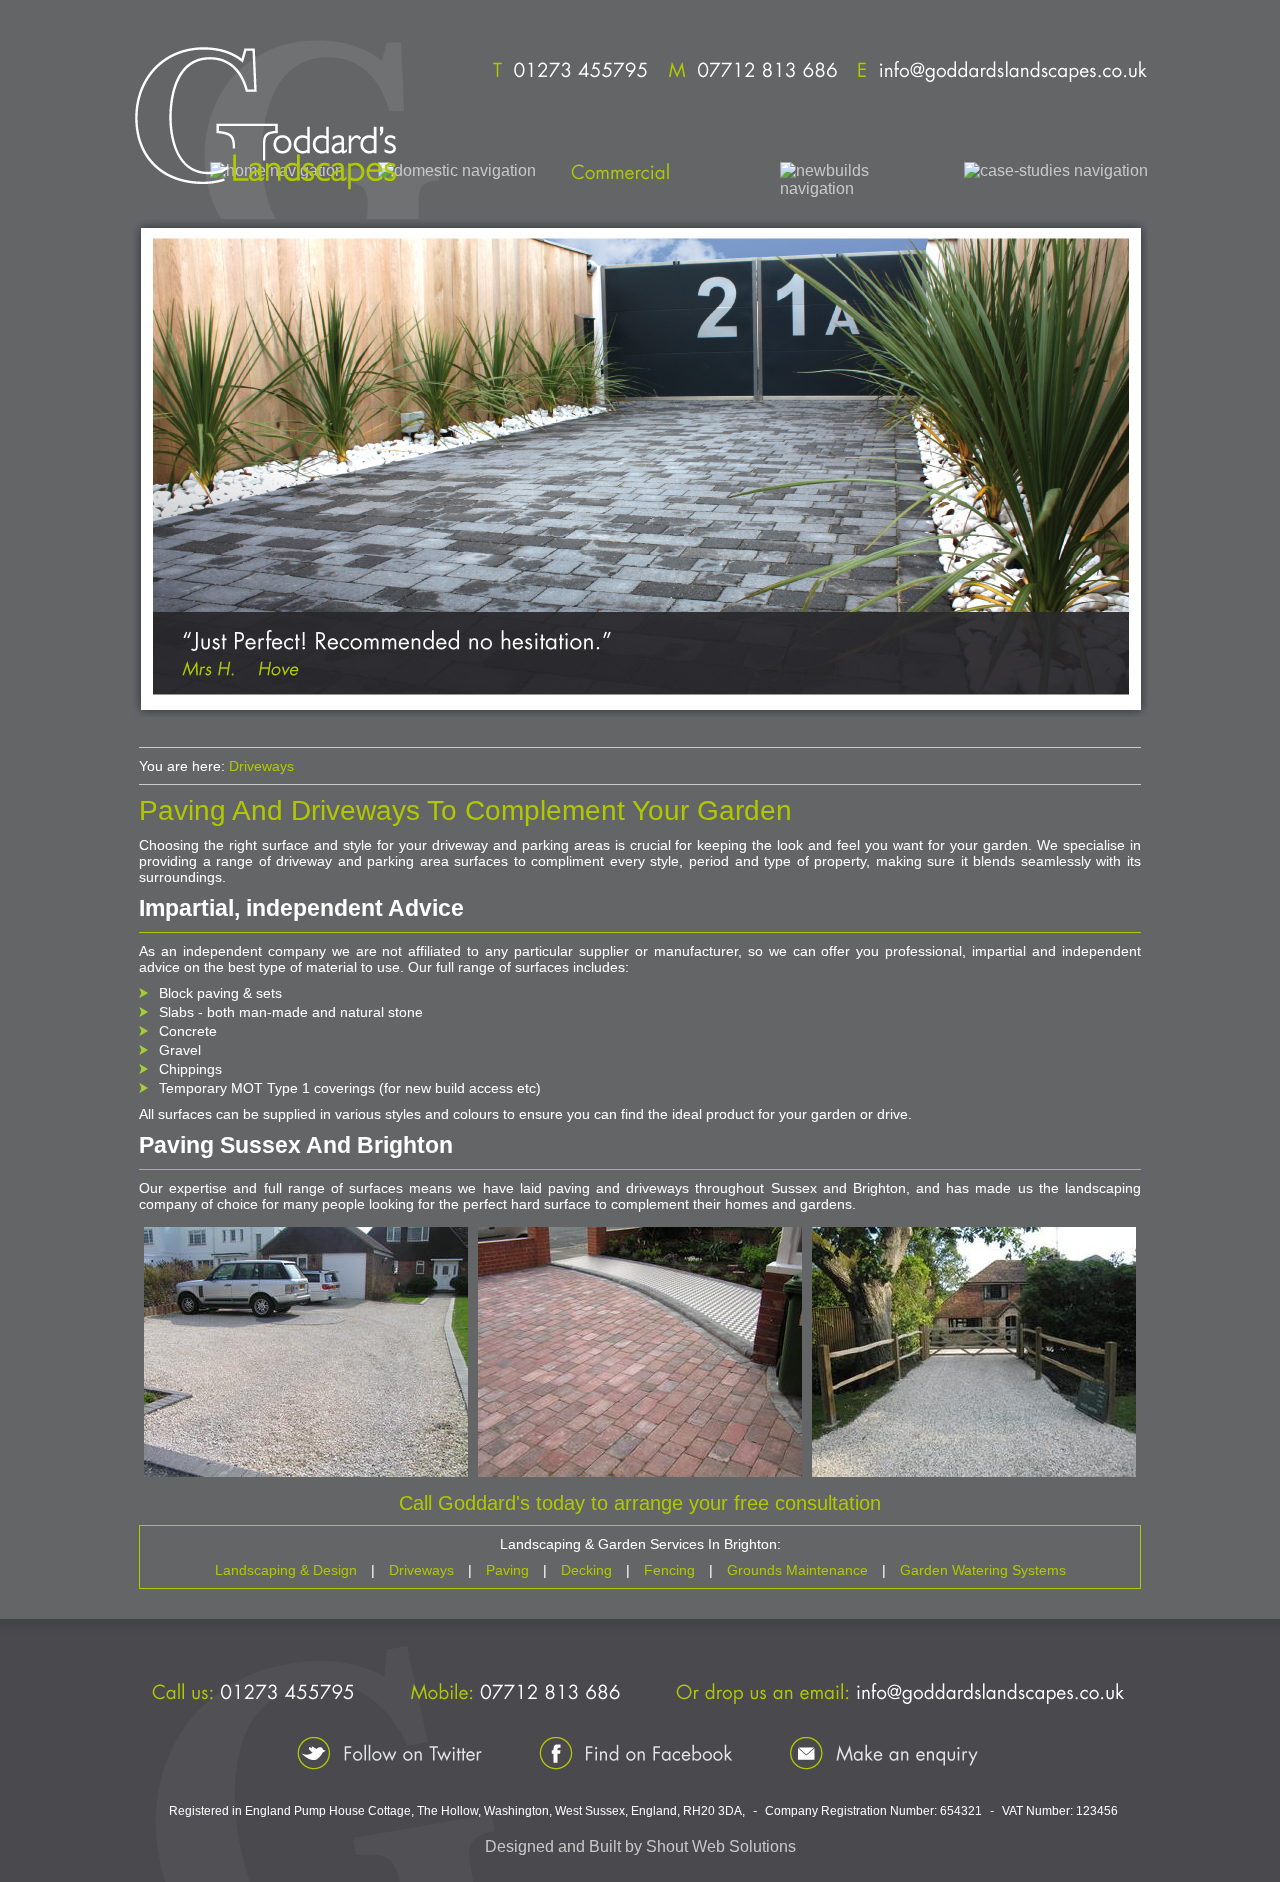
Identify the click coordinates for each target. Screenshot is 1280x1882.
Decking (586, 1570)
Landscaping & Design (286, 1570)
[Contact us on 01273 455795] (569, 72)
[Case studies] (1056, 171)
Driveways (261, 766)
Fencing (669, 1570)
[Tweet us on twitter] (390, 1753)
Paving (507, 1570)
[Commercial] (658, 171)
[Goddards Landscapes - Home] (264, 118)
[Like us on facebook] (636, 1753)
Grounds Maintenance (797, 1570)
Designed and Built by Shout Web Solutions (640, 1846)
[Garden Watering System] (855, 180)
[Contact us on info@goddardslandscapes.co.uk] (1002, 72)
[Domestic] (457, 171)
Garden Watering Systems (983, 1570)
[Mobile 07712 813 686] (753, 72)
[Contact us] (884, 1753)
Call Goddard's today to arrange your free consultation (640, 1503)
